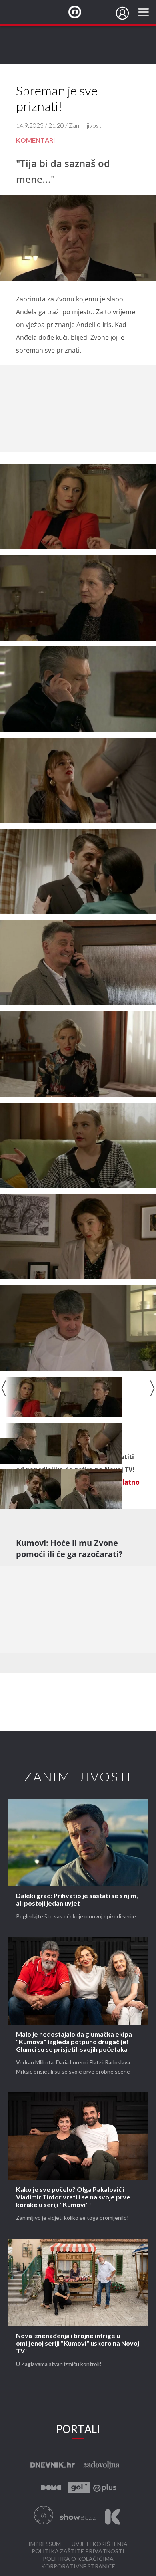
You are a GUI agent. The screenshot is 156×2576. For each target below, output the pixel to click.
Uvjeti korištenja (100, 2544)
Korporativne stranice (78, 2567)
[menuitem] (122, 13)
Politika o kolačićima (78, 2559)
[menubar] (122, 13)
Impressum (45, 2544)
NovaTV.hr (80, 12)
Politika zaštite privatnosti (78, 2551)
